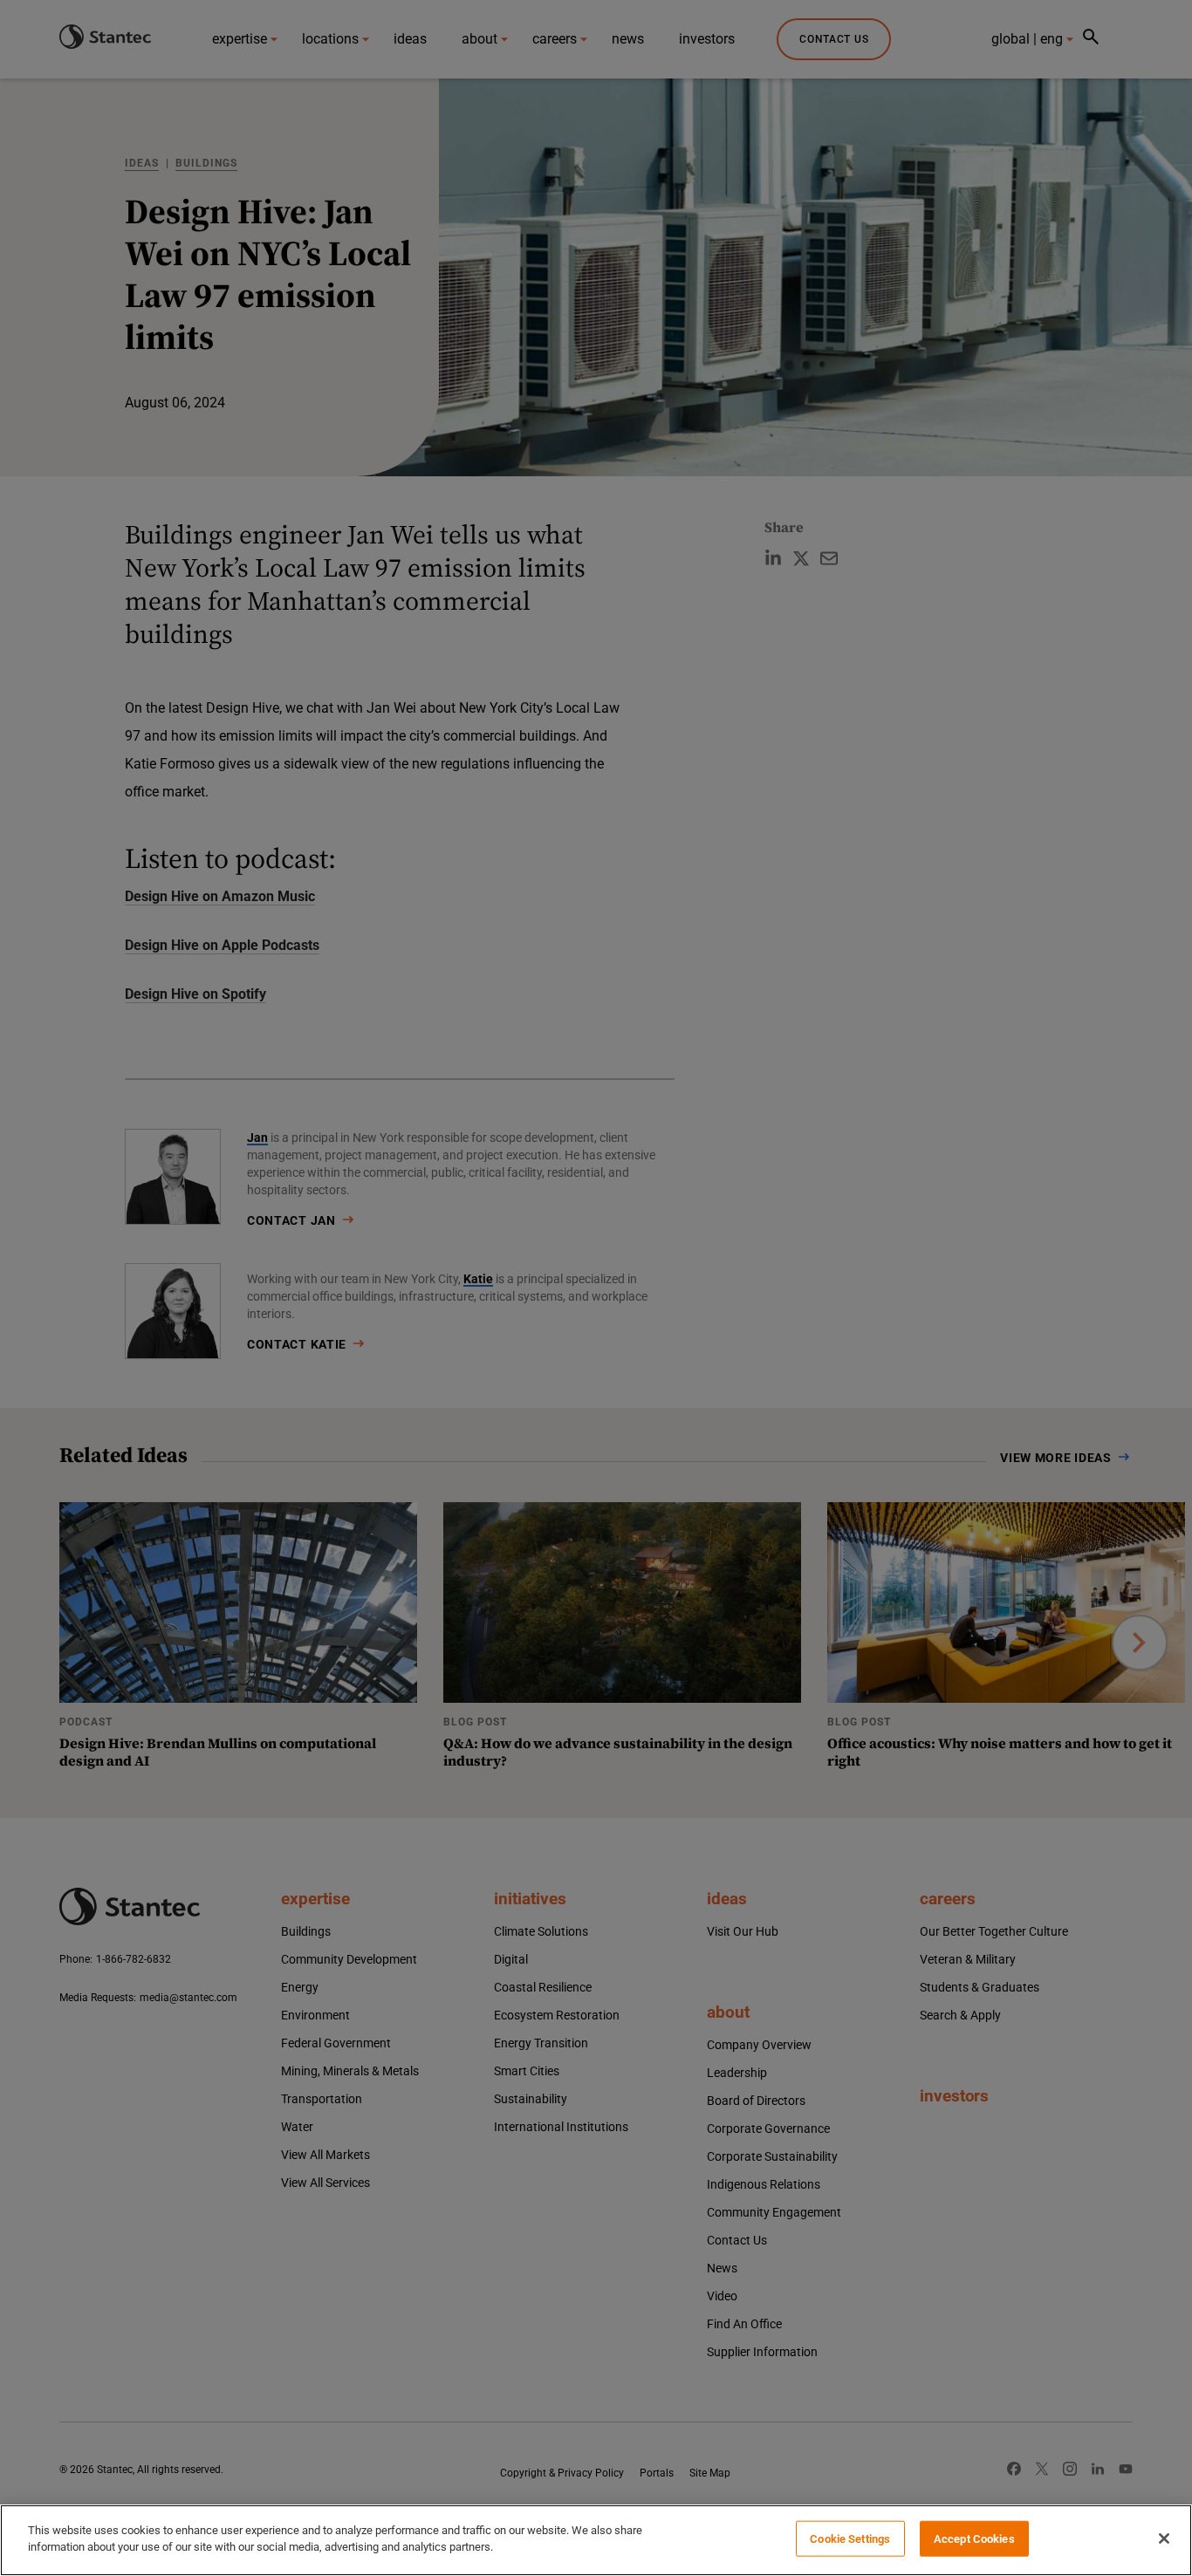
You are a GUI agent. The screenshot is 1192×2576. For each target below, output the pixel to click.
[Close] (1164, 2538)
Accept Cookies (974, 2539)
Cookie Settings (850, 2539)
